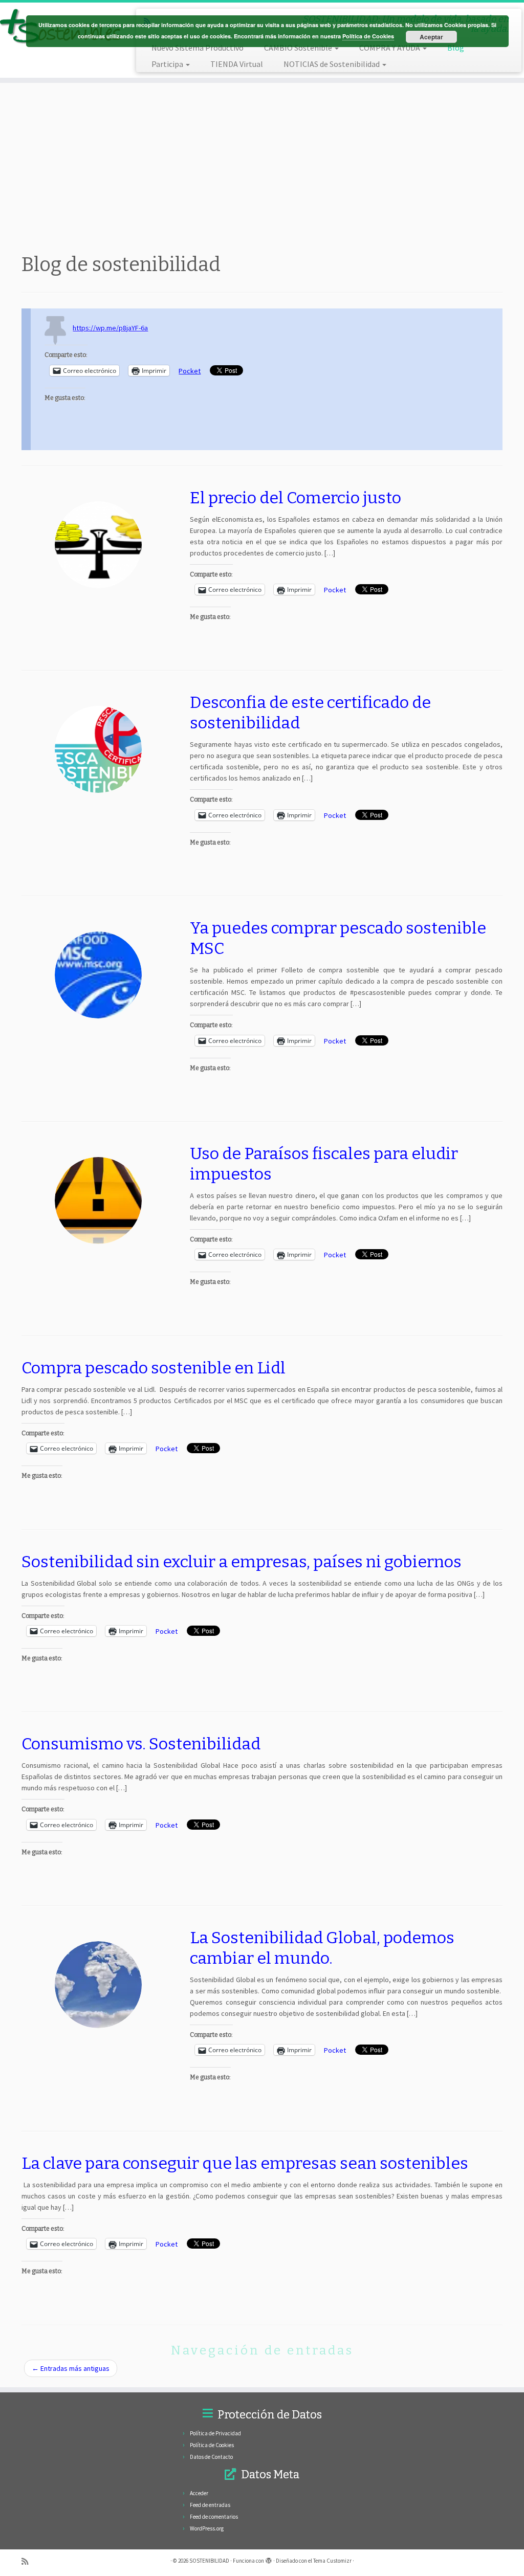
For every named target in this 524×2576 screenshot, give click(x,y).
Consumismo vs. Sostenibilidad (141, 1744)
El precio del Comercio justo (296, 498)
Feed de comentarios (214, 2517)
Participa (168, 64)
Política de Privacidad (215, 2433)
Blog (456, 48)
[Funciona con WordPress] (269, 2559)
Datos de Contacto (211, 2457)
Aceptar (431, 37)
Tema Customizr (332, 2561)
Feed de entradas (210, 2505)
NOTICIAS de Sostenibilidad (332, 64)
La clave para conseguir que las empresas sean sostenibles (245, 2163)
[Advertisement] (262, 165)
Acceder (199, 2493)
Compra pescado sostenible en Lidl (154, 1368)
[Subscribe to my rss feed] (28, 2561)
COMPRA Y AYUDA (390, 48)
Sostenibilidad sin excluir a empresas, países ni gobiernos (242, 1562)
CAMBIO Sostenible (299, 48)
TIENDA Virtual (237, 64)
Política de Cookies (212, 2445)
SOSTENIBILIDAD (209, 2561)
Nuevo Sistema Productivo (198, 48)
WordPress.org (207, 2528)
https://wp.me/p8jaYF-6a (110, 328)
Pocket (190, 371)
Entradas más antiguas (71, 2368)
